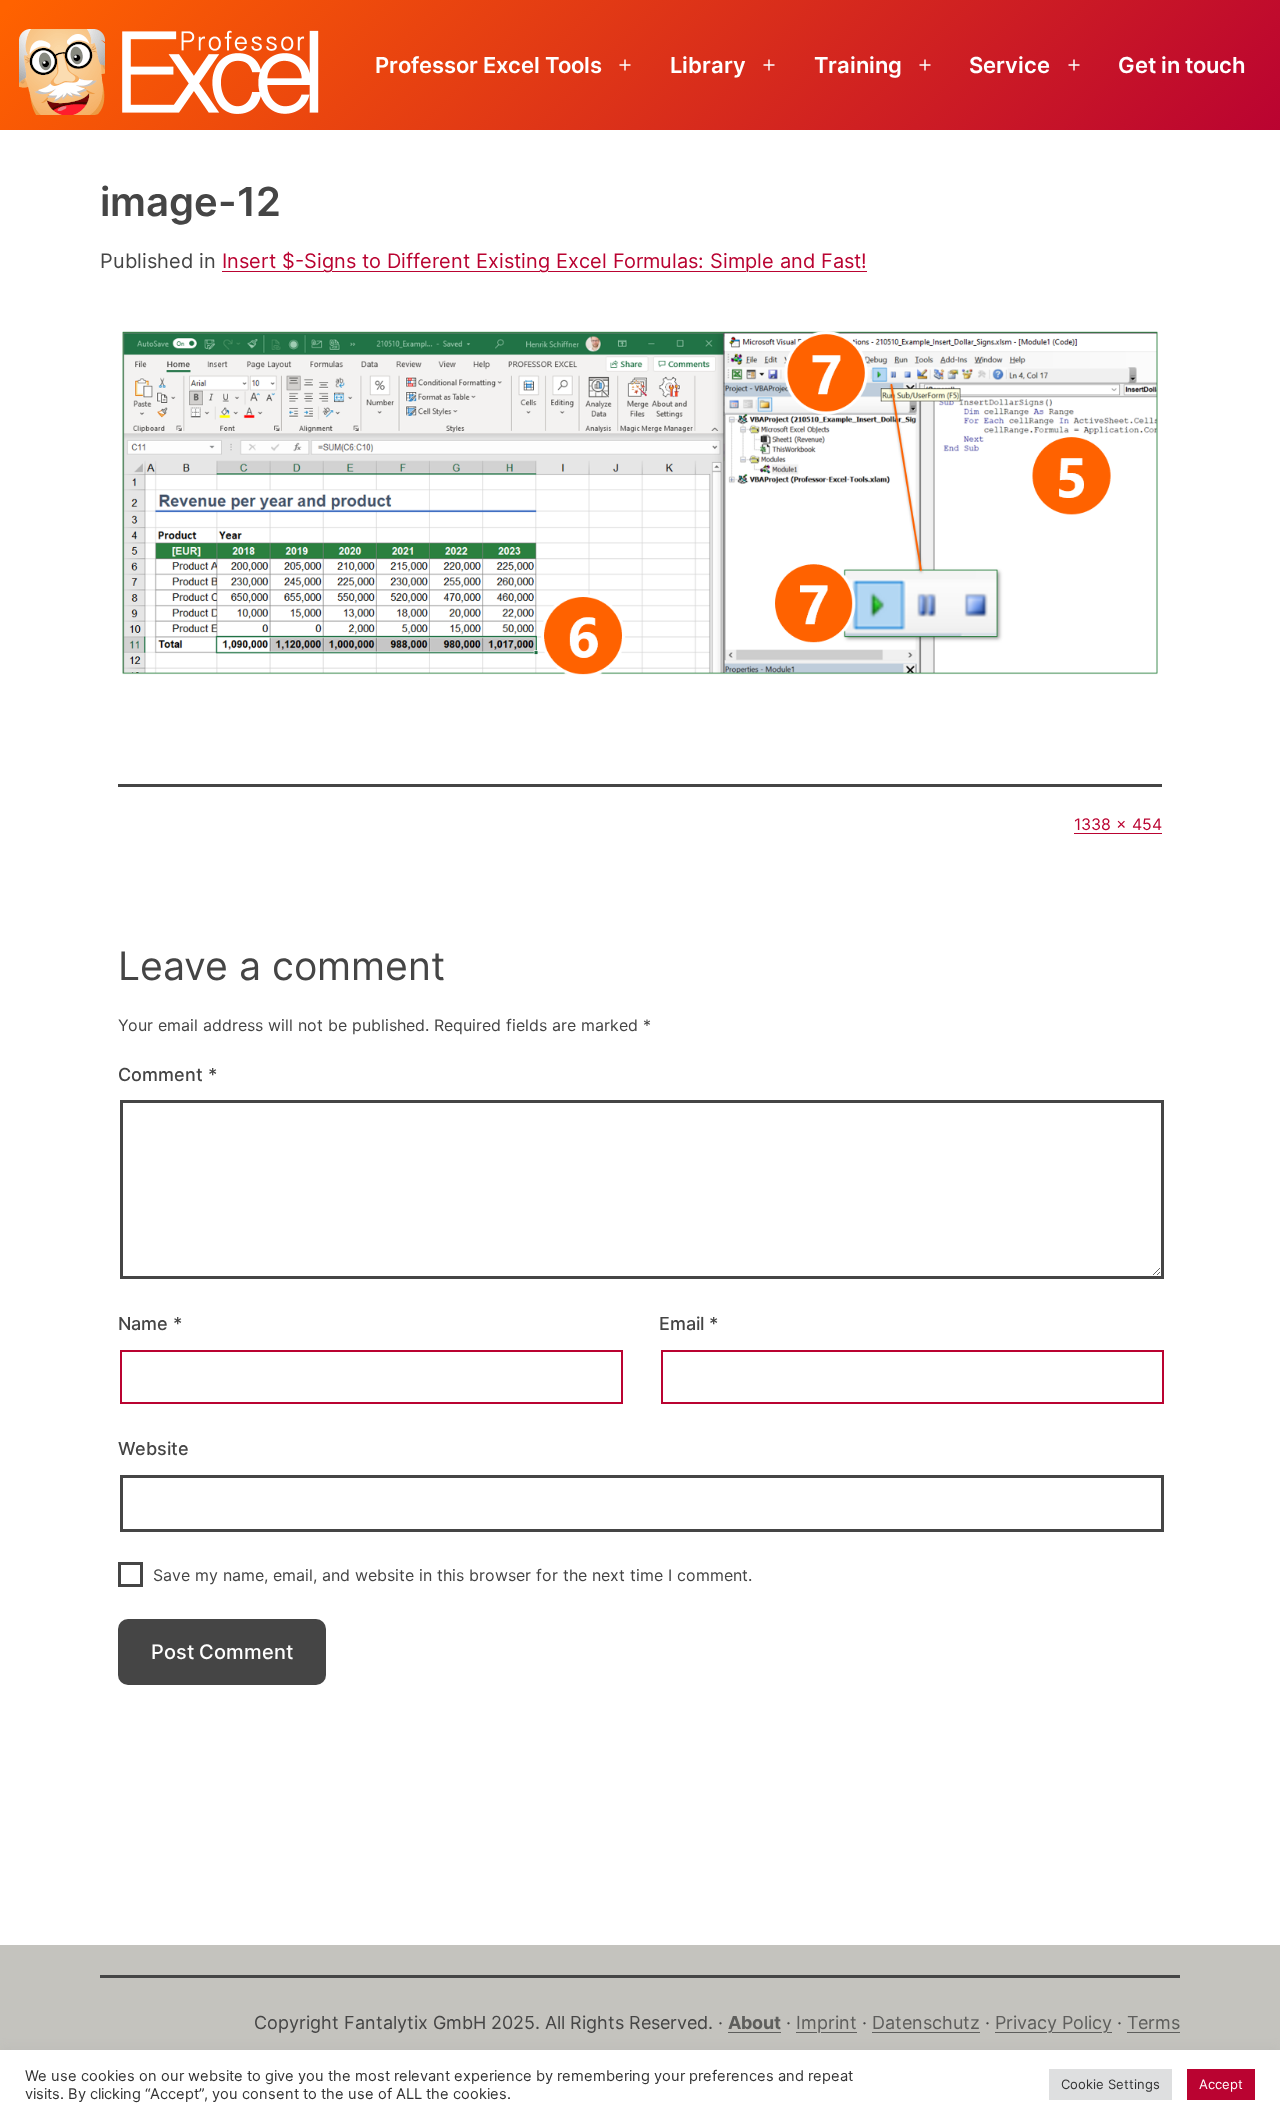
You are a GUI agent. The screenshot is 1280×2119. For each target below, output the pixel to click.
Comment (167, 1074)
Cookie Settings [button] (1110, 2084)
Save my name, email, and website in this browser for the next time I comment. (452, 1575)
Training (858, 65)
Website (153, 1448)
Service (1009, 65)
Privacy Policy (1053, 2022)
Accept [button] (1221, 2084)
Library (708, 65)
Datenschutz (926, 2022)
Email (688, 1323)
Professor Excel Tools (488, 65)
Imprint (826, 2022)
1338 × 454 (1118, 824)
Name (150, 1323)
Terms (1153, 2022)
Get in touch (1181, 65)
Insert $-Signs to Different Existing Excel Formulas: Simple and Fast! (544, 261)
